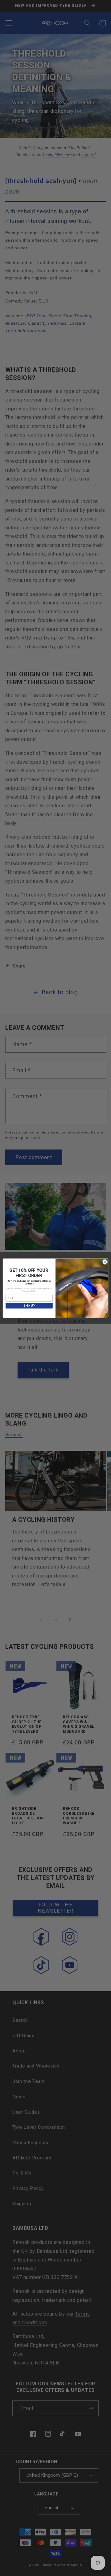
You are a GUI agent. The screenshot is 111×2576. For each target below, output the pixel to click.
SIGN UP (29, 1306)
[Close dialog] (105, 1262)
